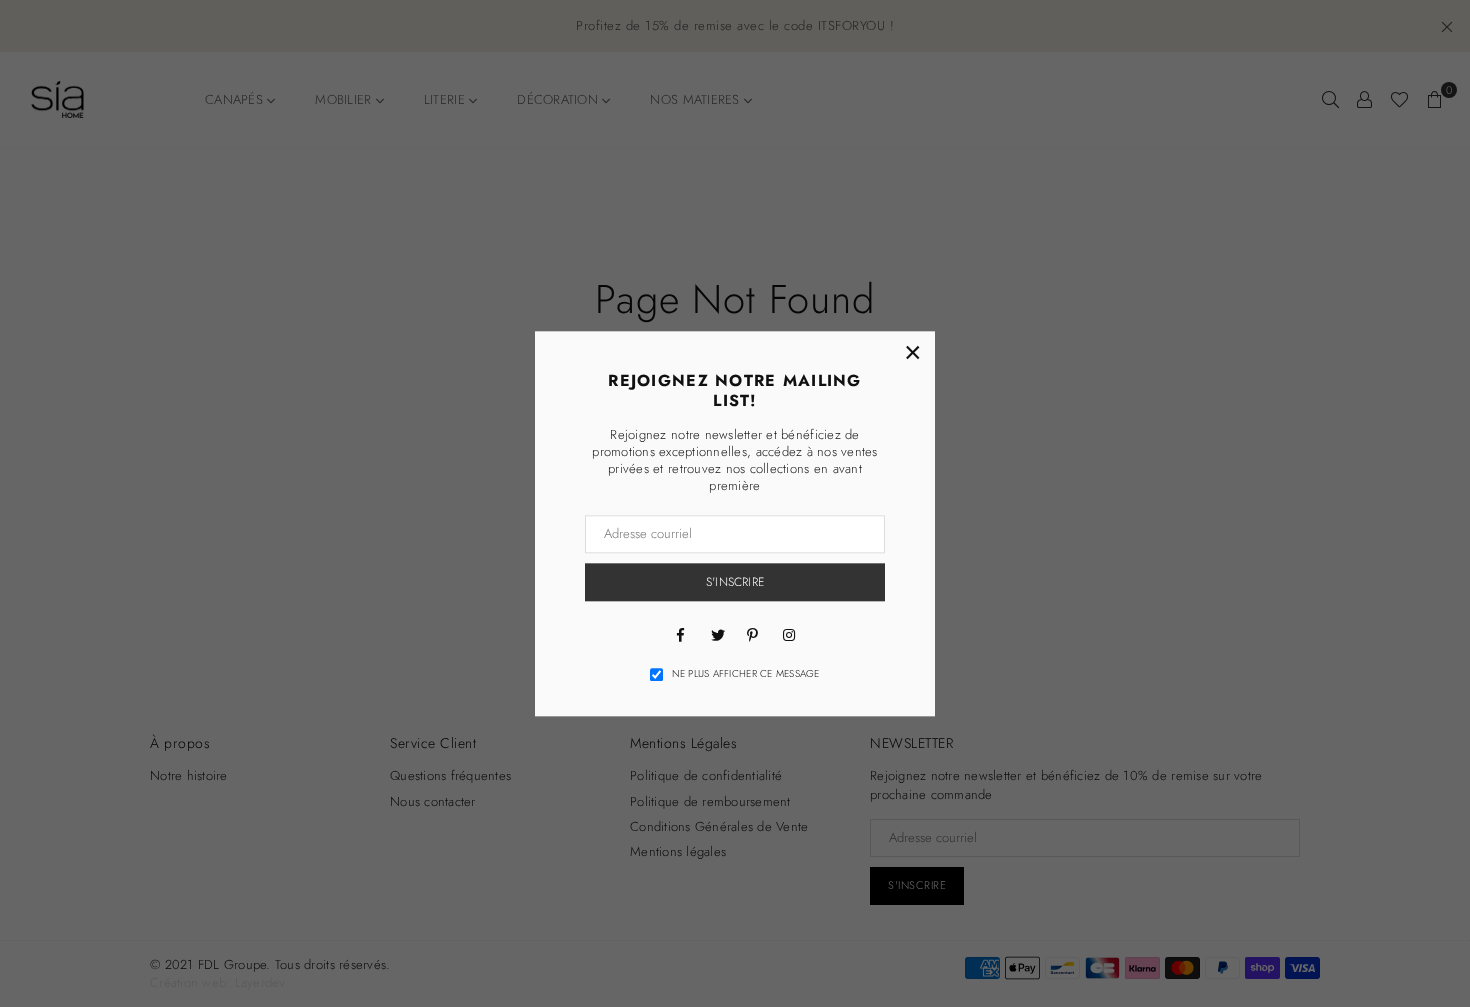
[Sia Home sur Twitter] (717, 634)
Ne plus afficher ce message (746, 674)
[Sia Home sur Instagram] (789, 634)
